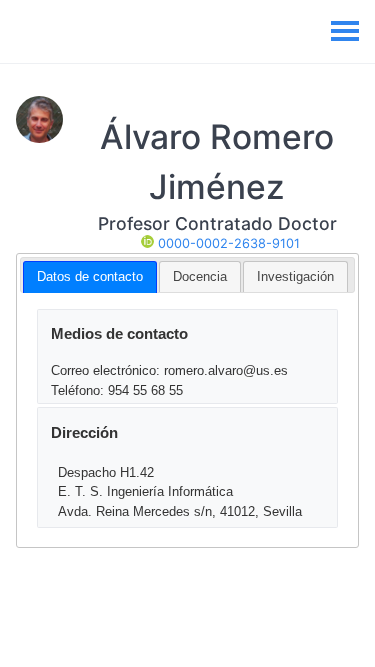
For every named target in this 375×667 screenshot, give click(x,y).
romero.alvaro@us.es (226, 370)
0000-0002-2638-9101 (227, 243)
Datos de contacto (90, 276)
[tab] (90, 276)
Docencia (200, 276)
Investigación (295, 276)
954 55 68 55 (145, 390)
